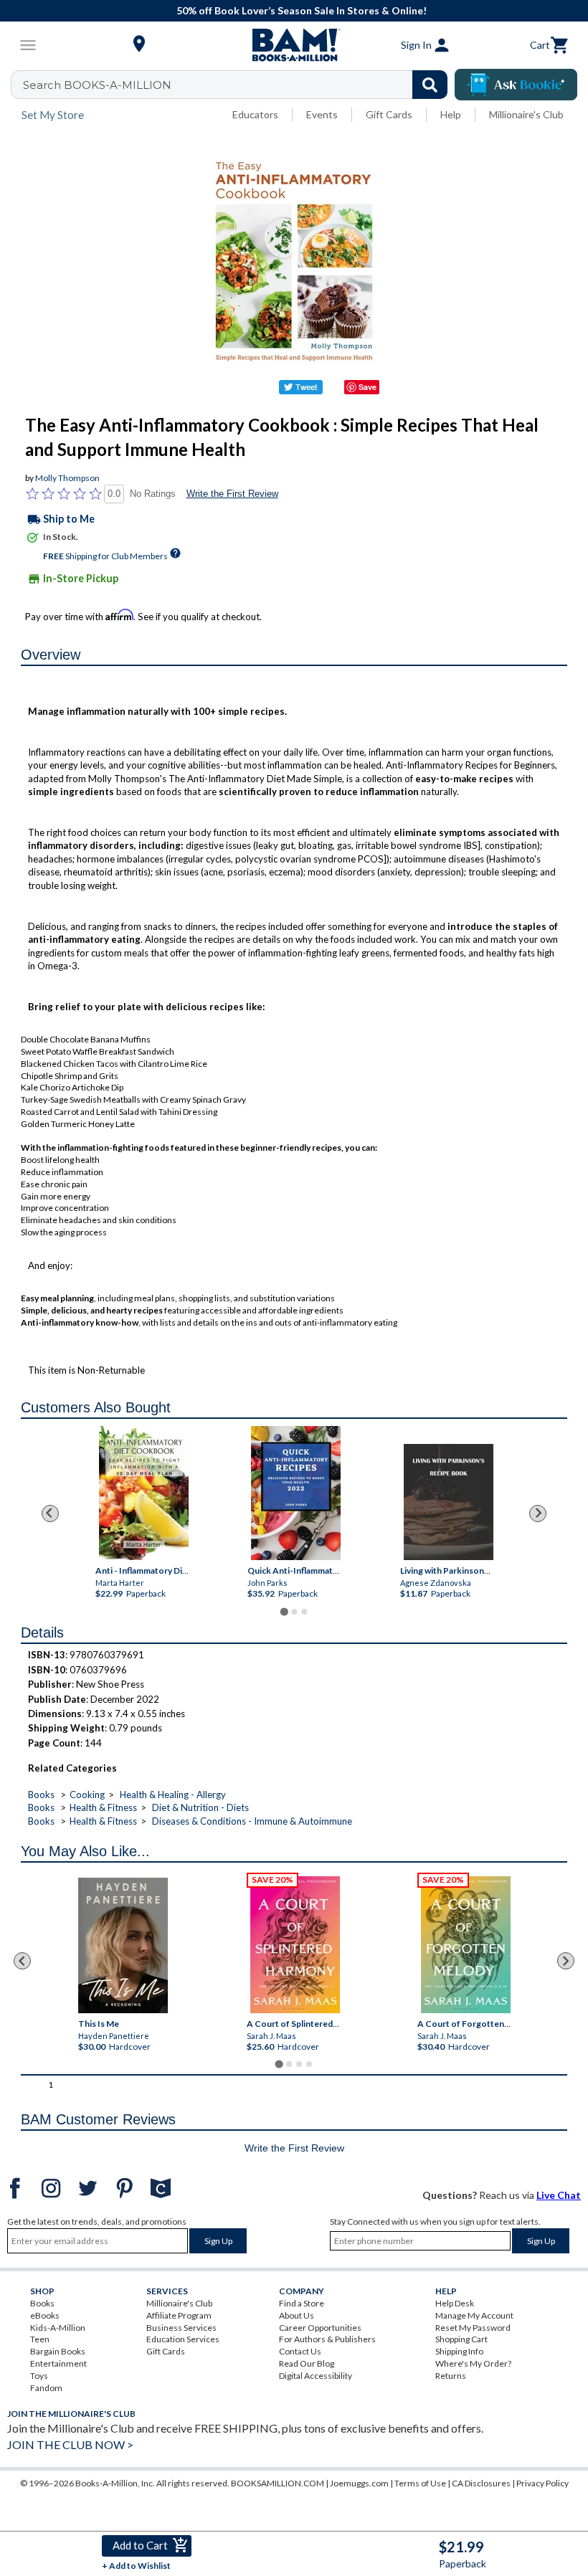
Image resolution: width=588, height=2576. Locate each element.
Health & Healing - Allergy (173, 1795)
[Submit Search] (430, 85)
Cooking (87, 1795)
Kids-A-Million (58, 2328)
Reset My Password (473, 2328)
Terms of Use (420, 2483)
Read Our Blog (307, 2363)
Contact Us (300, 2351)
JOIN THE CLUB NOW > (70, 2444)
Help (451, 114)
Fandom (46, 2388)
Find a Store (302, 2303)
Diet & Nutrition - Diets (200, 1807)
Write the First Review (232, 494)
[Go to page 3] (304, 1612)
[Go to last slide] (50, 1513)
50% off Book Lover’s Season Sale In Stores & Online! (302, 10)
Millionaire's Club (526, 114)
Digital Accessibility (316, 2376)
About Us (297, 2315)
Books (41, 1795)
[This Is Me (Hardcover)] (124, 1945)
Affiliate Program (179, 2315)
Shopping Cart (461, 2339)
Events (322, 114)
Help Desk (455, 2303)
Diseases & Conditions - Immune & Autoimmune (252, 1821)
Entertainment (58, 2363)
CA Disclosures (481, 2483)
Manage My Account (474, 2315)
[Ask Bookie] (516, 85)
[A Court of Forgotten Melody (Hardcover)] (466, 1944)
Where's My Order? (473, 2363)
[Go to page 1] (284, 1611)
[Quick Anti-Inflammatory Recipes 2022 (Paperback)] (296, 1493)
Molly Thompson (67, 478)
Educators (255, 114)
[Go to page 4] (309, 2064)
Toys (39, 2376)
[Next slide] (538, 1513)
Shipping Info (459, 2351)
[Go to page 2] (294, 1612)
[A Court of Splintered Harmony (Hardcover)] (296, 1944)
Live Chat (559, 2195)
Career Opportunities (320, 2328)
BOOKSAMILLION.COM (278, 2483)
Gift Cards (389, 114)
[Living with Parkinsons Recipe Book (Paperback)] (448, 1502)
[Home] (294, 45)
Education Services (183, 2339)
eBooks (45, 2315)
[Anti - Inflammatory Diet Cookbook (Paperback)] (144, 1493)
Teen (40, 2339)
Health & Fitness (103, 1807)
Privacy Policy (542, 2483)
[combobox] (238, 85)
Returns (451, 2376)
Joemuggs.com (359, 2483)
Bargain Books (58, 2351)
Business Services (181, 2328)
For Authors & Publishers (327, 2339)
